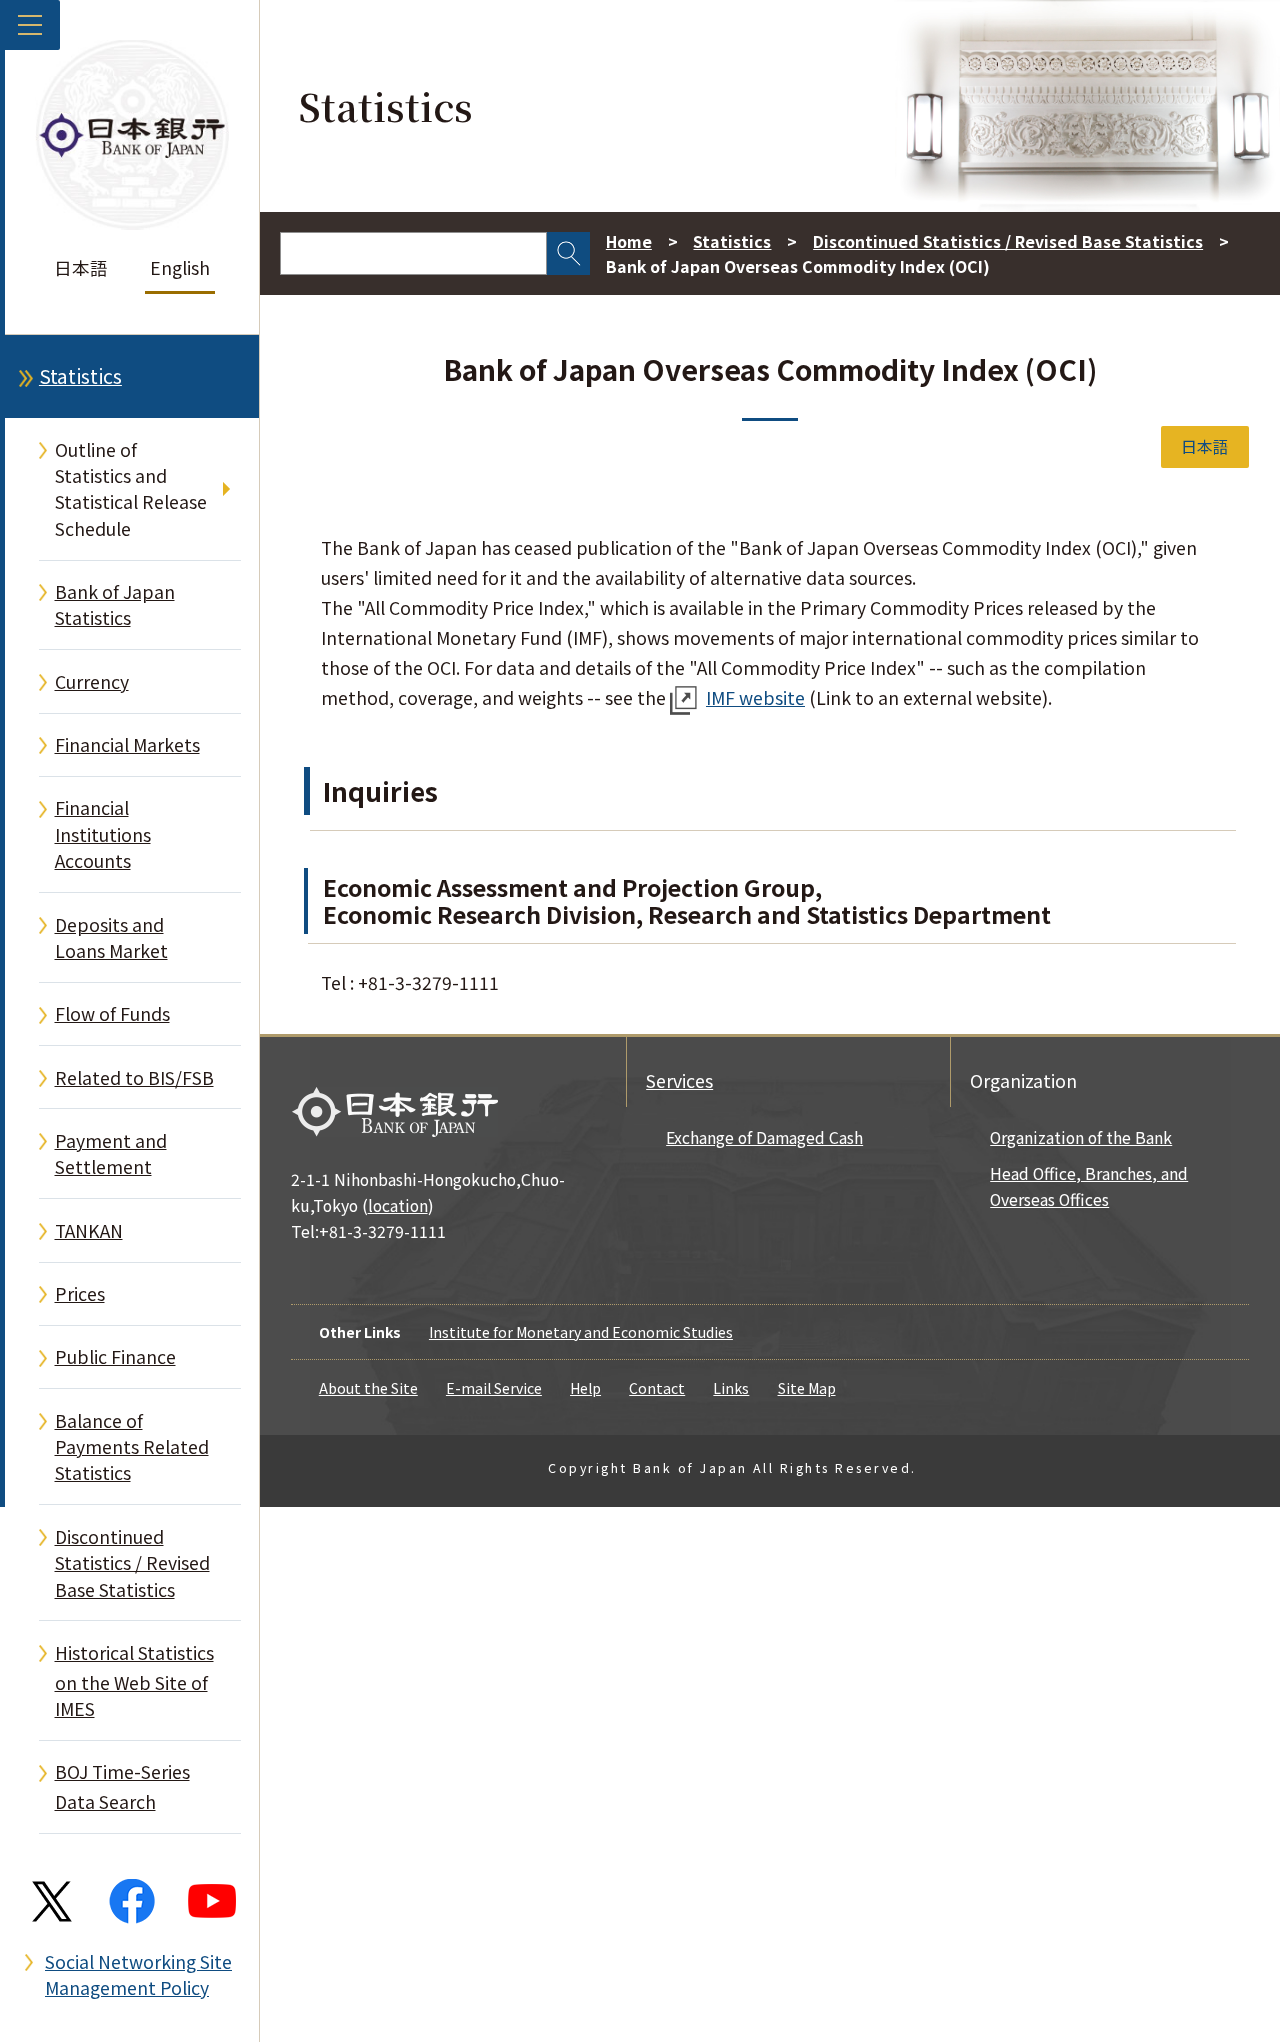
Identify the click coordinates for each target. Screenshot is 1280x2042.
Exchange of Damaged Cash (764, 1137)
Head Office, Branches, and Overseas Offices (1089, 1186)
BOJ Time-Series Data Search (122, 1786)
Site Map (807, 1388)
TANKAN (89, 1230)
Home (629, 241)
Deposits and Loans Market (111, 937)
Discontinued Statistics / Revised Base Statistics (132, 1563)
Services (679, 1080)
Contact (657, 1388)
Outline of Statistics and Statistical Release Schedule (131, 489)
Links (731, 1388)
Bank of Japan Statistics (115, 604)
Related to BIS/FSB (134, 1077)
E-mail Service (494, 1388)
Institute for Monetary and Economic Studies (581, 1332)
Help (585, 1388)
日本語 (81, 267)
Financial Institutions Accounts (103, 834)
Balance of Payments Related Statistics (132, 1447)
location (398, 1205)
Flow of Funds (112, 1013)
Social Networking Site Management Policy (138, 1974)
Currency (92, 681)
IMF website (755, 697)
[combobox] (413, 253)
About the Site (368, 1388)
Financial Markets (127, 744)
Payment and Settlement (111, 1153)
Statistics (80, 376)
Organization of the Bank (1081, 1137)
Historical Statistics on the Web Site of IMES (134, 1680)
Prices (80, 1293)
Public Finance (115, 1356)
